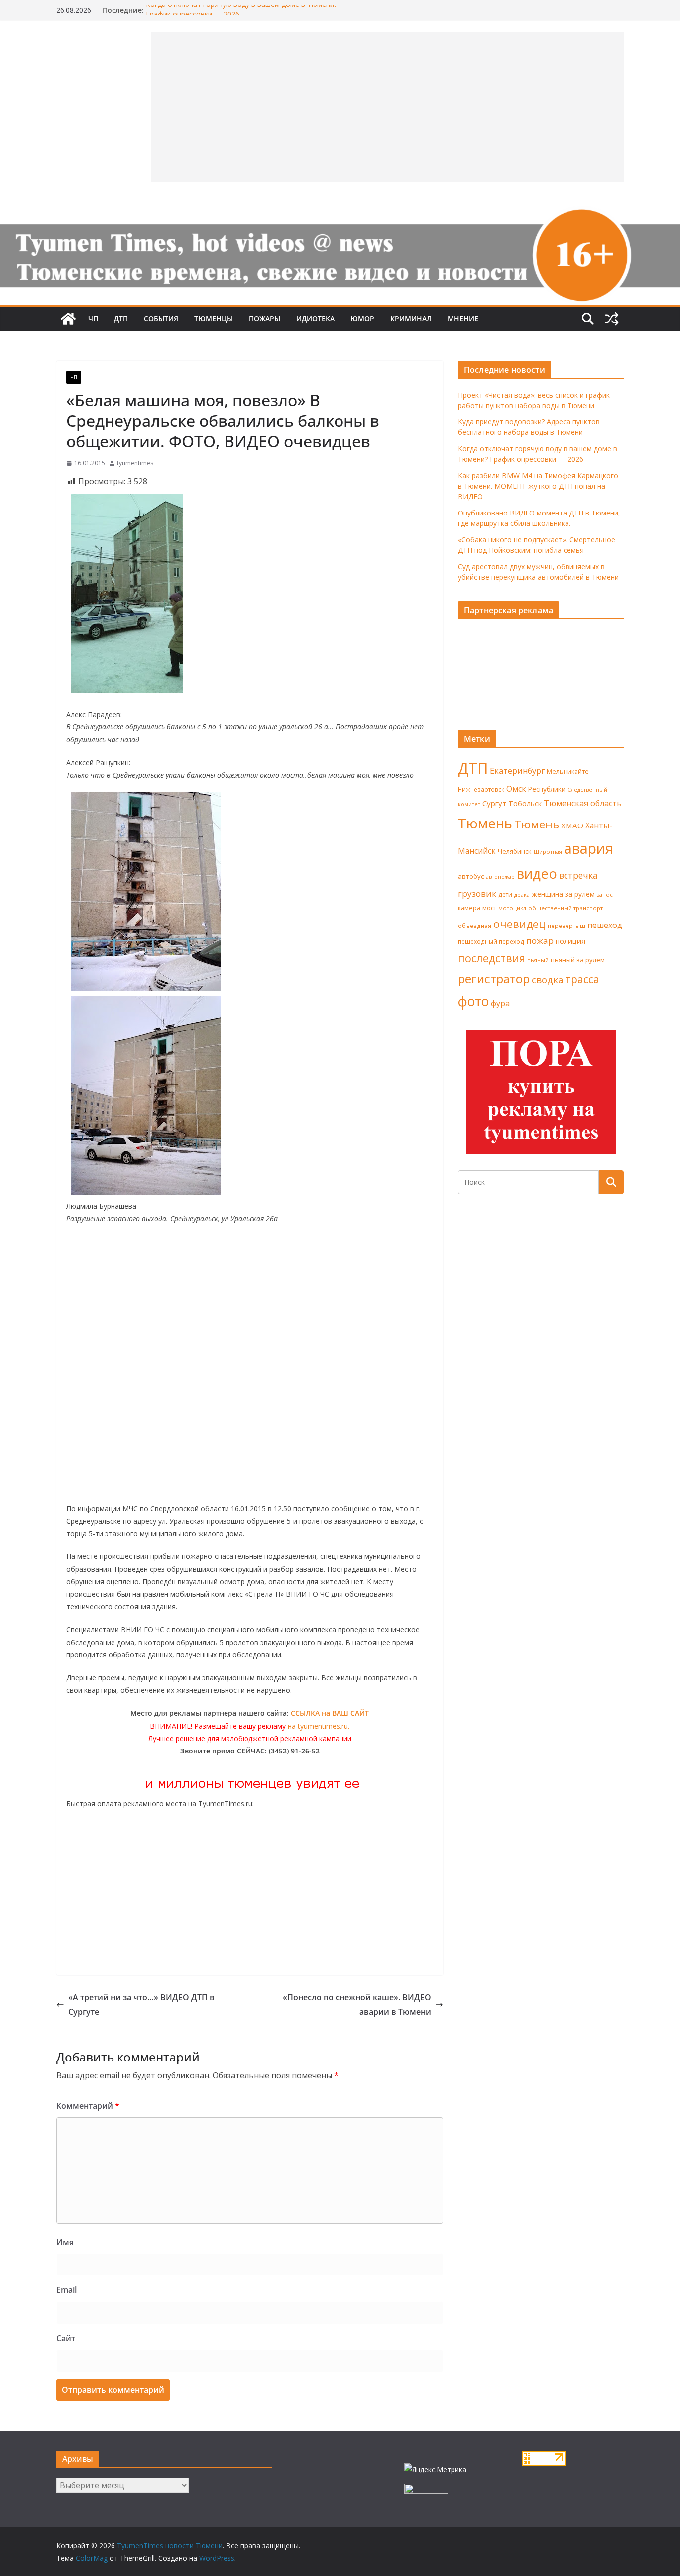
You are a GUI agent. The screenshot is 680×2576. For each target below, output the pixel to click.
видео (537, 874)
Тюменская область (583, 803)
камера (469, 908)
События (161, 319)
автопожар (500, 877)
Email (66, 2290)
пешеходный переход (491, 942)
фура (500, 1003)
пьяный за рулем (578, 960)
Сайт (66, 2338)
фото (473, 1001)
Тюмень (485, 823)
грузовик (477, 893)
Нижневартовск (481, 789)
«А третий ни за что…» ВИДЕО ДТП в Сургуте (141, 2005)
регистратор (494, 979)
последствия (492, 958)
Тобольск (525, 803)
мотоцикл (512, 908)
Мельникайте (568, 772)
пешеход (605, 925)
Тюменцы (214, 319)
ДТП (121, 319)
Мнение (463, 319)
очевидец (519, 924)
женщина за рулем (563, 894)
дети (505, 894)
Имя (65, 2242)
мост (489, 908)
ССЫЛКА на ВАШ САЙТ (330, 1713)
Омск (516, 789)
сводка (548, 979)
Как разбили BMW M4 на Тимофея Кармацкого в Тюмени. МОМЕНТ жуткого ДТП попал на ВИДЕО (538, 486)
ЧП (93, 319)
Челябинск (515, 851)
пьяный (538, 960)
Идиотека (315, 319)
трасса (582, 979)
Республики (547, 789)
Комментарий (88, 2106)
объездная (475, 926)
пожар (540, 941)
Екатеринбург (517, 771)
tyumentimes (135, 463)
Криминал (411, 319)
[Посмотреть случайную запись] (612, 319)
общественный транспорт (566, 908)
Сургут (494, 803)
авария (589, 848)
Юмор (362, 319)
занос (605, 894)
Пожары (265, 319)
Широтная (548, 852)
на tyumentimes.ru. (319, 1726)
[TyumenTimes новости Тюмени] (68, 319)
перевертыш (567, 926)
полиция (570, 941)
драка (522, 894)
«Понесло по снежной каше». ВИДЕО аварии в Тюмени (357, 2005)
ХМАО (572, 825)
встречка (578, 875)
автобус (471, 876)
